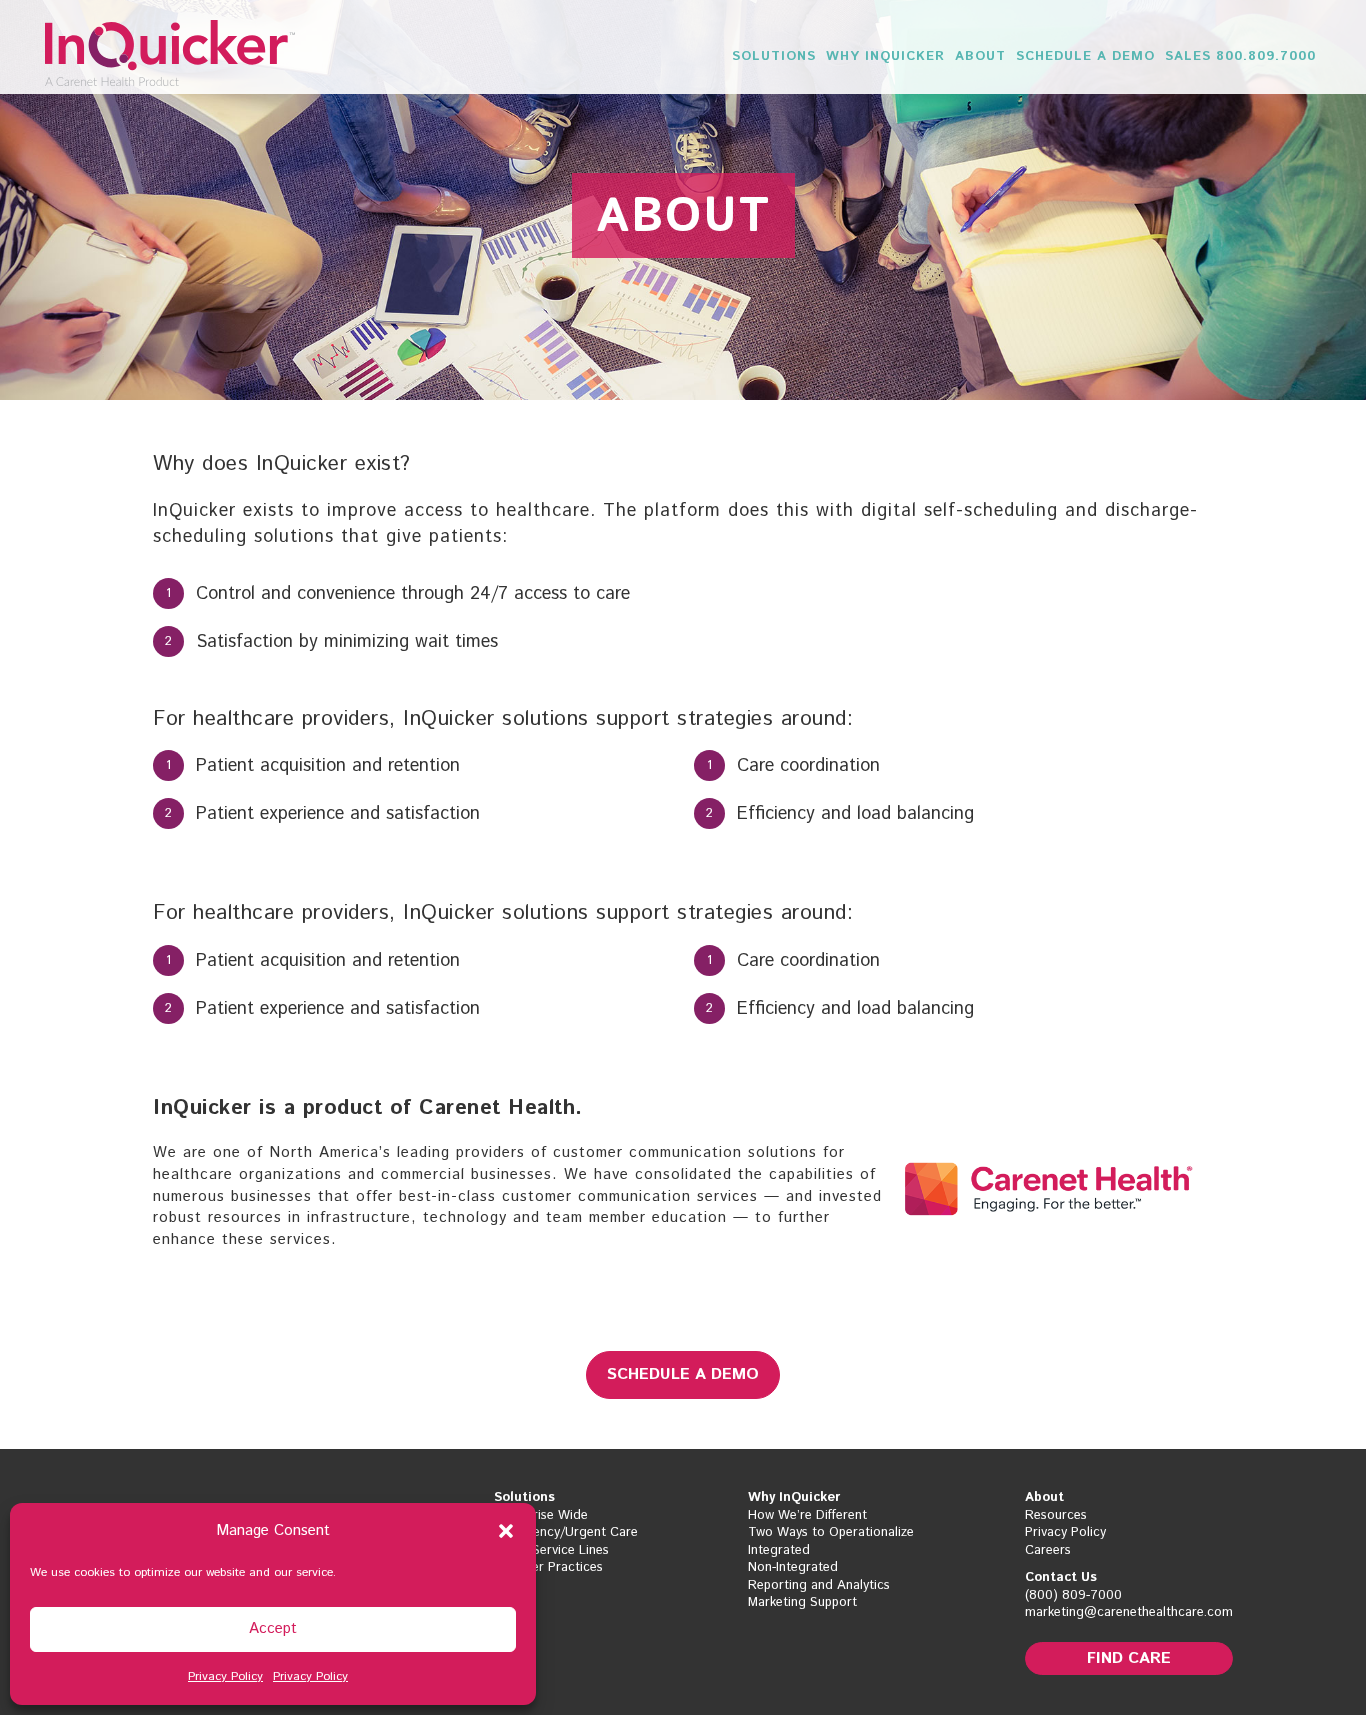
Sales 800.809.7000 (1240, 56)
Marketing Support (802, 1603)
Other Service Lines (551, 1551)
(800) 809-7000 (1073, 1596)
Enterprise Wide (541, 1516)
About (980, 56)
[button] (506, 1531)
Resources (1056, 1516)
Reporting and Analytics (819, 1586)
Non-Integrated (793, 1568)
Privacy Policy (225, 1676)
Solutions (774, 56)
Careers (1048, 1551)
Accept (273, 1628)
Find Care (1129, 1658)
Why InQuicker (885, 56)
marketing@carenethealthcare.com (1129, 1613)
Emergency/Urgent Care (566, 1533)
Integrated (779, 1551)
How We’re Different (807, 1516)
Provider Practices (548, 1568)
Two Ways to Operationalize (831, 1533)
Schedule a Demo (1085, 56)
